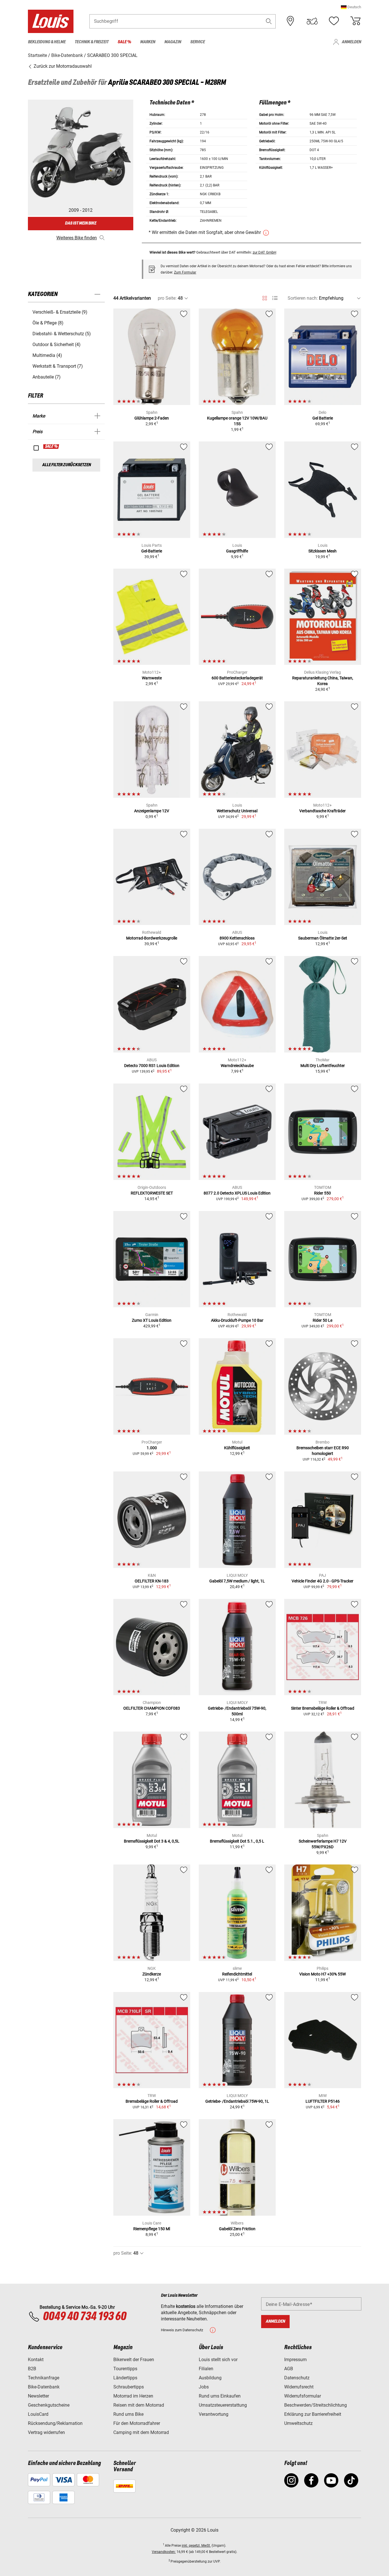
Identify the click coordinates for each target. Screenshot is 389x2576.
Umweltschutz (298, 2423)
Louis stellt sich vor (218, 2360)
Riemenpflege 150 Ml (152, 2229)
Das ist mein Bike (81, 223)
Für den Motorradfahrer (137, 2423)
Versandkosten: (164, 2552)
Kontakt (36, 2360)
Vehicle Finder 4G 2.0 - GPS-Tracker (323, 1581)
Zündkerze (152, 1974)
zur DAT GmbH (264, 252)
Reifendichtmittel (237, 1974)
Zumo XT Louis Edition (152, 1320)
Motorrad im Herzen (133, 2396)
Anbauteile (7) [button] (47, 377)
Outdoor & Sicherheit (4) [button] (57, 345)
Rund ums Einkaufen (220, 2396)
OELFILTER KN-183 (152, 1581)
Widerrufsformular (303, 2396)
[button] (351, 7)
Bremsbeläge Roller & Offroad (152, 2101)
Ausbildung (210, 2378)
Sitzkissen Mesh (323, 551)
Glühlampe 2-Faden (152, 418)
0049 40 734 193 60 (84, 2317)
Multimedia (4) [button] (47, 355)
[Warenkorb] (355, 21)
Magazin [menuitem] (173, 42)
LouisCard (38, 2414)
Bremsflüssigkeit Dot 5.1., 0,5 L (237, 1841)
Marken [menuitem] (148, 42)
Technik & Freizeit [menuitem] (92, 42)
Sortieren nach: (303, 298)
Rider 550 (323, 1193)
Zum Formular (185, 272)
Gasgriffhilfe (237, 551)
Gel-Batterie (152, 551)
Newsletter (38, 2396)
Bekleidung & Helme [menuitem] (47, 42)
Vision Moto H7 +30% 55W (323, 1974)
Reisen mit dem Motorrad (139, 2405)
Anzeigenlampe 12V (152, 811)
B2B (32, 2369)
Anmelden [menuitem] (351, 42)
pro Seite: (167, 298)
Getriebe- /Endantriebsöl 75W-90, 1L (237, 2101)
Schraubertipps (129, 2387)
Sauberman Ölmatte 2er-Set (323, 938)
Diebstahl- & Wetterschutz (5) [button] (62, 334)
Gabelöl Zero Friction (237, 2229)
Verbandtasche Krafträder (323, 811)
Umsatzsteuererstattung (223, 2405)
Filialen (206, 2369)
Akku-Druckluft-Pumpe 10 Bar (237, 1320)
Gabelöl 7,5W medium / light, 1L (237, 1581)
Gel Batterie (323, 418)
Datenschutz (297, 2378)
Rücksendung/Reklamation (55, 2423)
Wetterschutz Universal (237, 811)
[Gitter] (265, 297)
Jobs (204, 2387)
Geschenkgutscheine (49, 2405)
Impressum (295, 2360)
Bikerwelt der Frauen (134, 2360)
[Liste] (275, 298)
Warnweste (152, 678)
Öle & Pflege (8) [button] (48, 323)
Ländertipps (125, 2378)
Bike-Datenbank (44, 2387)
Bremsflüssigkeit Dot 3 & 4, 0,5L (152, 1841)
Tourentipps (125, 2369)
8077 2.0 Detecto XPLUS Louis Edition (237, 1193)
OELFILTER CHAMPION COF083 (152, 1708)
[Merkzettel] (334, 21)
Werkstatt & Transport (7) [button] (58, 366)
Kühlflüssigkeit (237, 1448)
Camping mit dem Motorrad (141, 2432)
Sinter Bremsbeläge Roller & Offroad (323, 1708)
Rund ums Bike (128, 2414)
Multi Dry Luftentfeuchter (323, 1066)
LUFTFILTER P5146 (323, 2101)
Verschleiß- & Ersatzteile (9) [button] (60, 312)
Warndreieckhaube (237, 1066)
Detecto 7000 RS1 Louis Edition (152, 1066)
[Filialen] (290, 21)
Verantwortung (214, 2414)
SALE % (51, 447)
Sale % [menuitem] (124, 42)
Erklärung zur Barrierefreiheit (313, 2414)
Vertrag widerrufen (46, 2432)
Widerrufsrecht (299, 2387)
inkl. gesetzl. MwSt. (196, 2546)
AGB (289, 2369)
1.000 (152, 1448)
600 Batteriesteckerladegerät (237, 678)
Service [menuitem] (197, 42)
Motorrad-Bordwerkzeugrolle (152, 938)
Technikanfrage (44, 2378)
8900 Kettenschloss (237, 938)
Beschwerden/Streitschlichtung (316, 2405)
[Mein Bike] (312, 21)
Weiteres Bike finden (77, 238)
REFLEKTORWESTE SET (152, 1193)
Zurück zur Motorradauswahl (62, 66)
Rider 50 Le (323, 1320)
